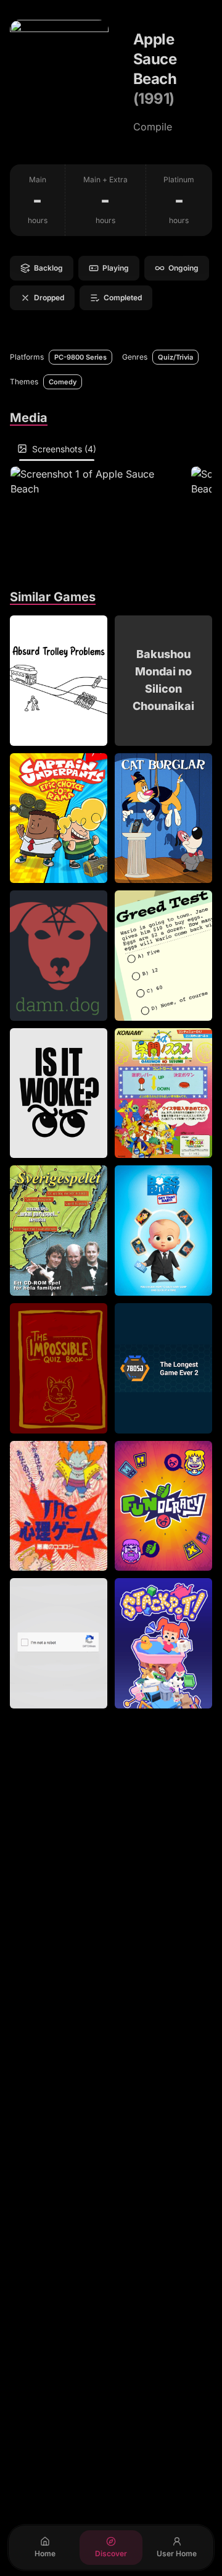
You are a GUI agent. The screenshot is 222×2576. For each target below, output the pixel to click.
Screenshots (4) (64, 449)
